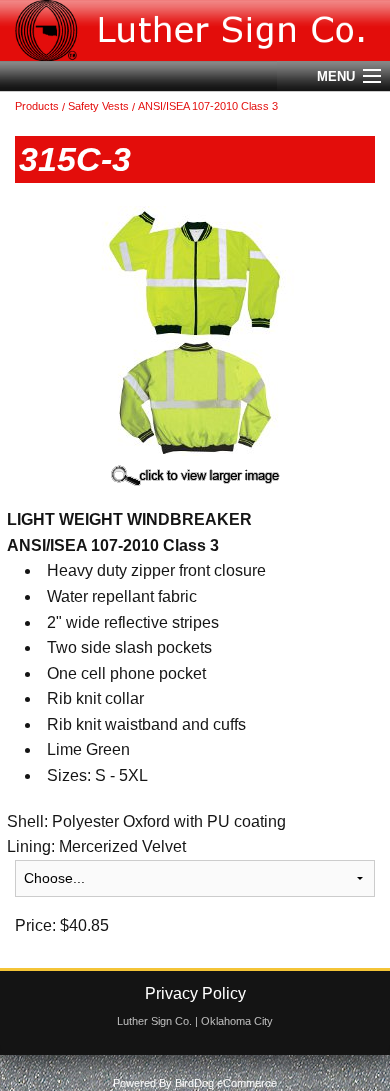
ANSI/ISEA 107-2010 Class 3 (208, 106)
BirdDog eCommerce (226, 1083)
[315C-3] (195, 329)
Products (37, 106)
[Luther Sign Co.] (195, 30)
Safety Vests (98, 106)
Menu (336, 76)
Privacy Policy (195, 993)
